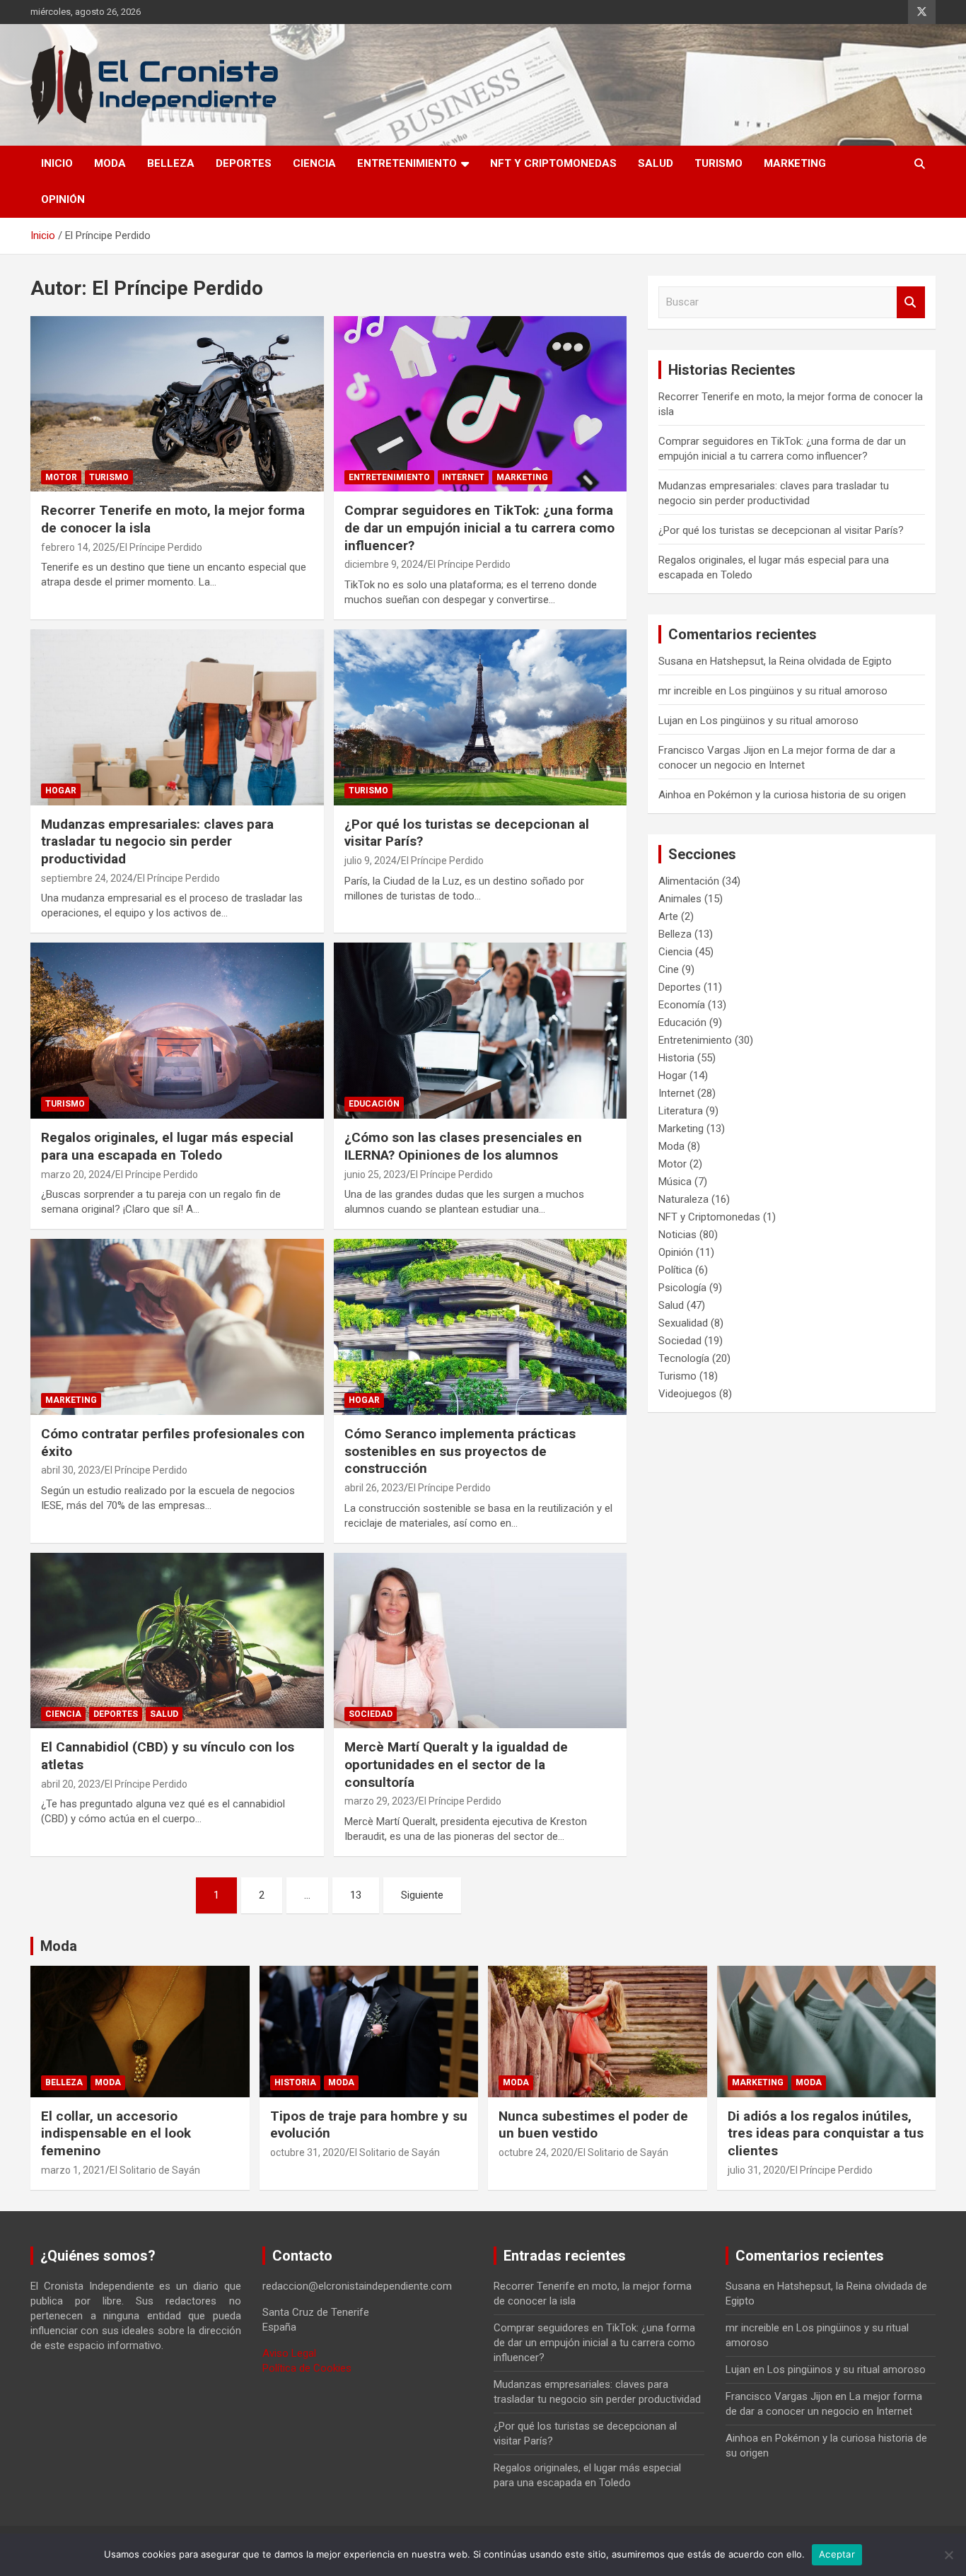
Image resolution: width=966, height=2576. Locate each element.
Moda (110, 163)
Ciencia (314, 163)
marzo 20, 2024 (76, 1175)
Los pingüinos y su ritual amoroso (808, 691)
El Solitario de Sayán (155, 2170)
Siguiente (422, 1895)
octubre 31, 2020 (308, 2152)
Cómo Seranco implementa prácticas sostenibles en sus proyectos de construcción (460, 1451)
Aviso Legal (289, 2353)
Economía (682, 1005)
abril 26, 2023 (374, 1488)
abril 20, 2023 (71, 1784)
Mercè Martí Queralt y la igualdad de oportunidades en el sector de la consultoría (456, 1764)
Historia (676, 1058)
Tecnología (684, 1358)
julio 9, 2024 (371, 861)
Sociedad (371, 1714)
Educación (374, 1104)
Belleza (171, 163)
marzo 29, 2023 (379, 1801)
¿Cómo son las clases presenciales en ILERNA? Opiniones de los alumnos (463, 1146)
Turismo (718, 163)
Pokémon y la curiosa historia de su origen (807, 795)
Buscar (911, 302)
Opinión (63, 199)
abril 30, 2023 (71, 1470)
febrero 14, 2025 (78, 547)
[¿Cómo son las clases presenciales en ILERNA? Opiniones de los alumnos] (480, 1031)
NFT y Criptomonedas (553, 163)
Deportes (244, 163)
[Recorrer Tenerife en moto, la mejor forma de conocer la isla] (177, 404)
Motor (61, 477)
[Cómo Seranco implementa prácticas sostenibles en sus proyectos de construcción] (480, 1327)
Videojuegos (687, 1394)
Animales (680, 899)
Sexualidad (683, 1323)
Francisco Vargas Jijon (712, 750)
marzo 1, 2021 (73, 2170)
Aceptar (837, 2554)
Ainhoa (675, 795)
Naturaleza (683, 1199)
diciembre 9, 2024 (384, 564)
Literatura (681, 1111)
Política (675, 1270)
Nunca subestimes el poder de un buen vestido (593, 2125)
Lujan (671, 721)
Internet (463, 477)
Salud (656, 163)
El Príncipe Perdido (161, 547)
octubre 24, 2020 (536, 2152)
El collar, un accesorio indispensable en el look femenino (116, 2133)
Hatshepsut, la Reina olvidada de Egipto (801, 661)
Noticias (677, 1235)
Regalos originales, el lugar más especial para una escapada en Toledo (167, 1146)
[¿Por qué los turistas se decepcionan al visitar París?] (480, 717)
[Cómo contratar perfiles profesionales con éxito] (177, 1327)
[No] (948, 2555)
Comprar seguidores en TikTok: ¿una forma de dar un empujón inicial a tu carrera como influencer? (479, 528)
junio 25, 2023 (375, 1175)
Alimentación (689, 881)
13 (356, 1895)
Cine (669, 969)
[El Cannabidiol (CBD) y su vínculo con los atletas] (177, 1640)
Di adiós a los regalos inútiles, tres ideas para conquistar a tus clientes (826, 2133)
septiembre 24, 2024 (87, 878)
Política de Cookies (307, 2368)
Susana (676, 661)
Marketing (795, 163)
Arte (668, 916)
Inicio (57, 163)
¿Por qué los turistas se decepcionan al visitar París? (781, 530)
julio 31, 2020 (757, 2170)
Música (675, 1182)
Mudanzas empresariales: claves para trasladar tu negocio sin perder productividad (157, 841)
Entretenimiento (407, 163)
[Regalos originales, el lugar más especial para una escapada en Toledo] (177, 1031)
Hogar (61, 791)
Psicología (682, 1288)
